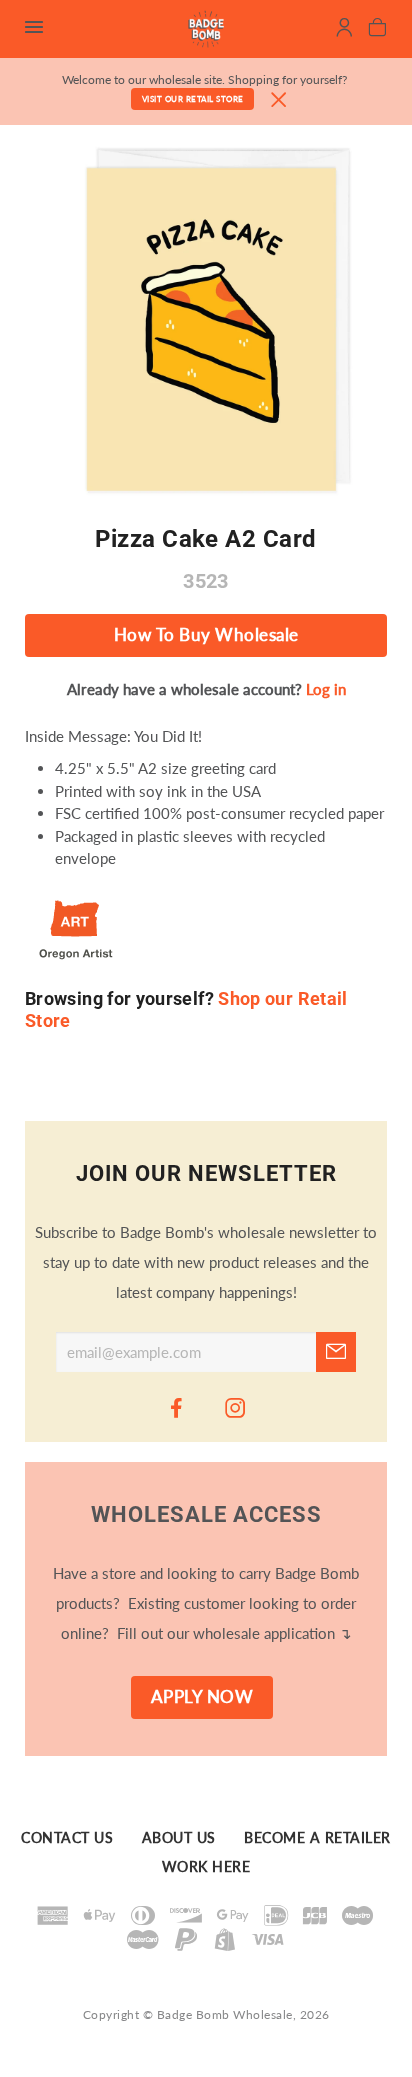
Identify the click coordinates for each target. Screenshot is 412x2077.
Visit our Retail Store (193, 99)
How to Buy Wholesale (206, 635)
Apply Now (202, 1697)
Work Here (206, 1867)
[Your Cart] (377, 30)
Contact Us (67, 1839)
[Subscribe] (336, 1352)
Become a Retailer (317, 1839)
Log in (326, 689)
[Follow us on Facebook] (177, 1407)
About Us (179, 1839)
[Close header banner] (279, 100)
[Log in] (344, 30)
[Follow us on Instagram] (236, 1407)
